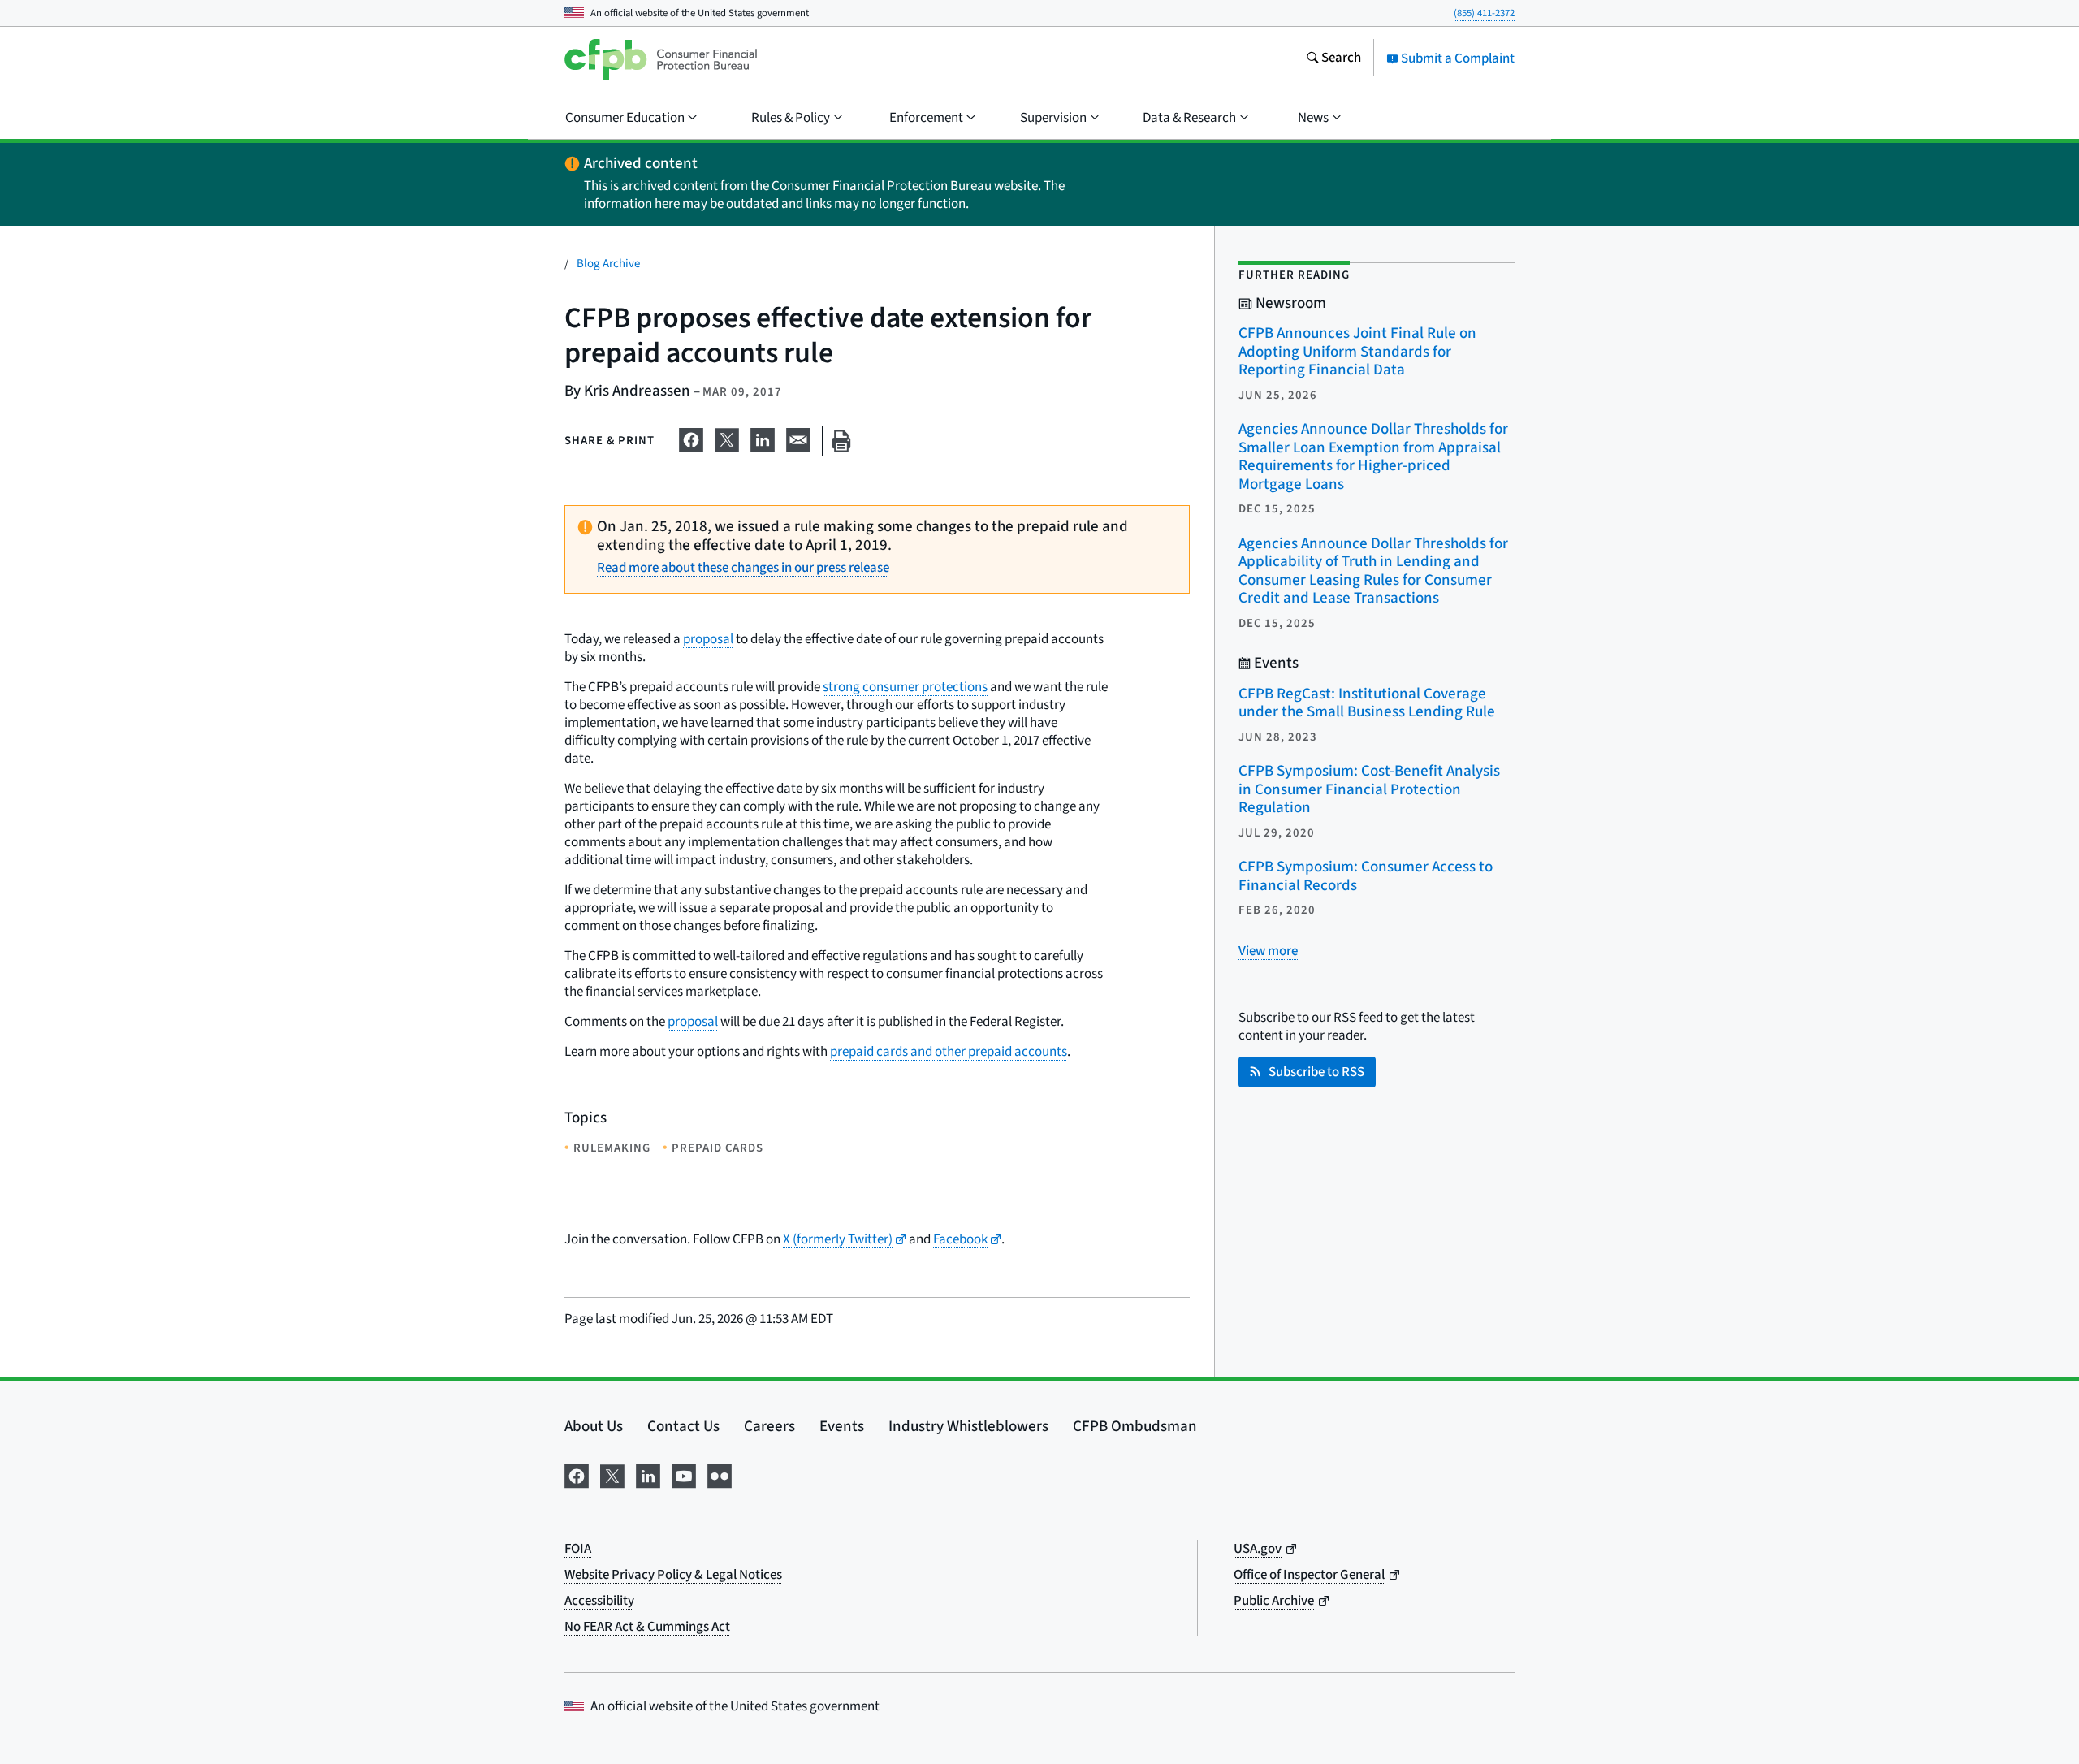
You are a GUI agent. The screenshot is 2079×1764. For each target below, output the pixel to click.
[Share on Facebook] (691, 438)
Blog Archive (608, 264)
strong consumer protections (905, 687)
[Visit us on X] (612, 1474)
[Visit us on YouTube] (684, 1474)
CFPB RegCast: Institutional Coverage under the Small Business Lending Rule (1367, 703)
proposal (708, 639)
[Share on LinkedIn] (763, 438)
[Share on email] (798, 438)
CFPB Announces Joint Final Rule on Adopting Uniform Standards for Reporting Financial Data (1357, 352)
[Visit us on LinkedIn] (648, 1474)
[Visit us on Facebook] (577, 1474)
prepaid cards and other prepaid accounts (949, 1052)
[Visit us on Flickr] (720, 1474)
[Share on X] (727, 438)
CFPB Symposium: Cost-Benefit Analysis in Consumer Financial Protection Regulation (1369, 789)
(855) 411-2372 (1484, 13)
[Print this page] (841, 441)
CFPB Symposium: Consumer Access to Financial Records (1366, 876)
